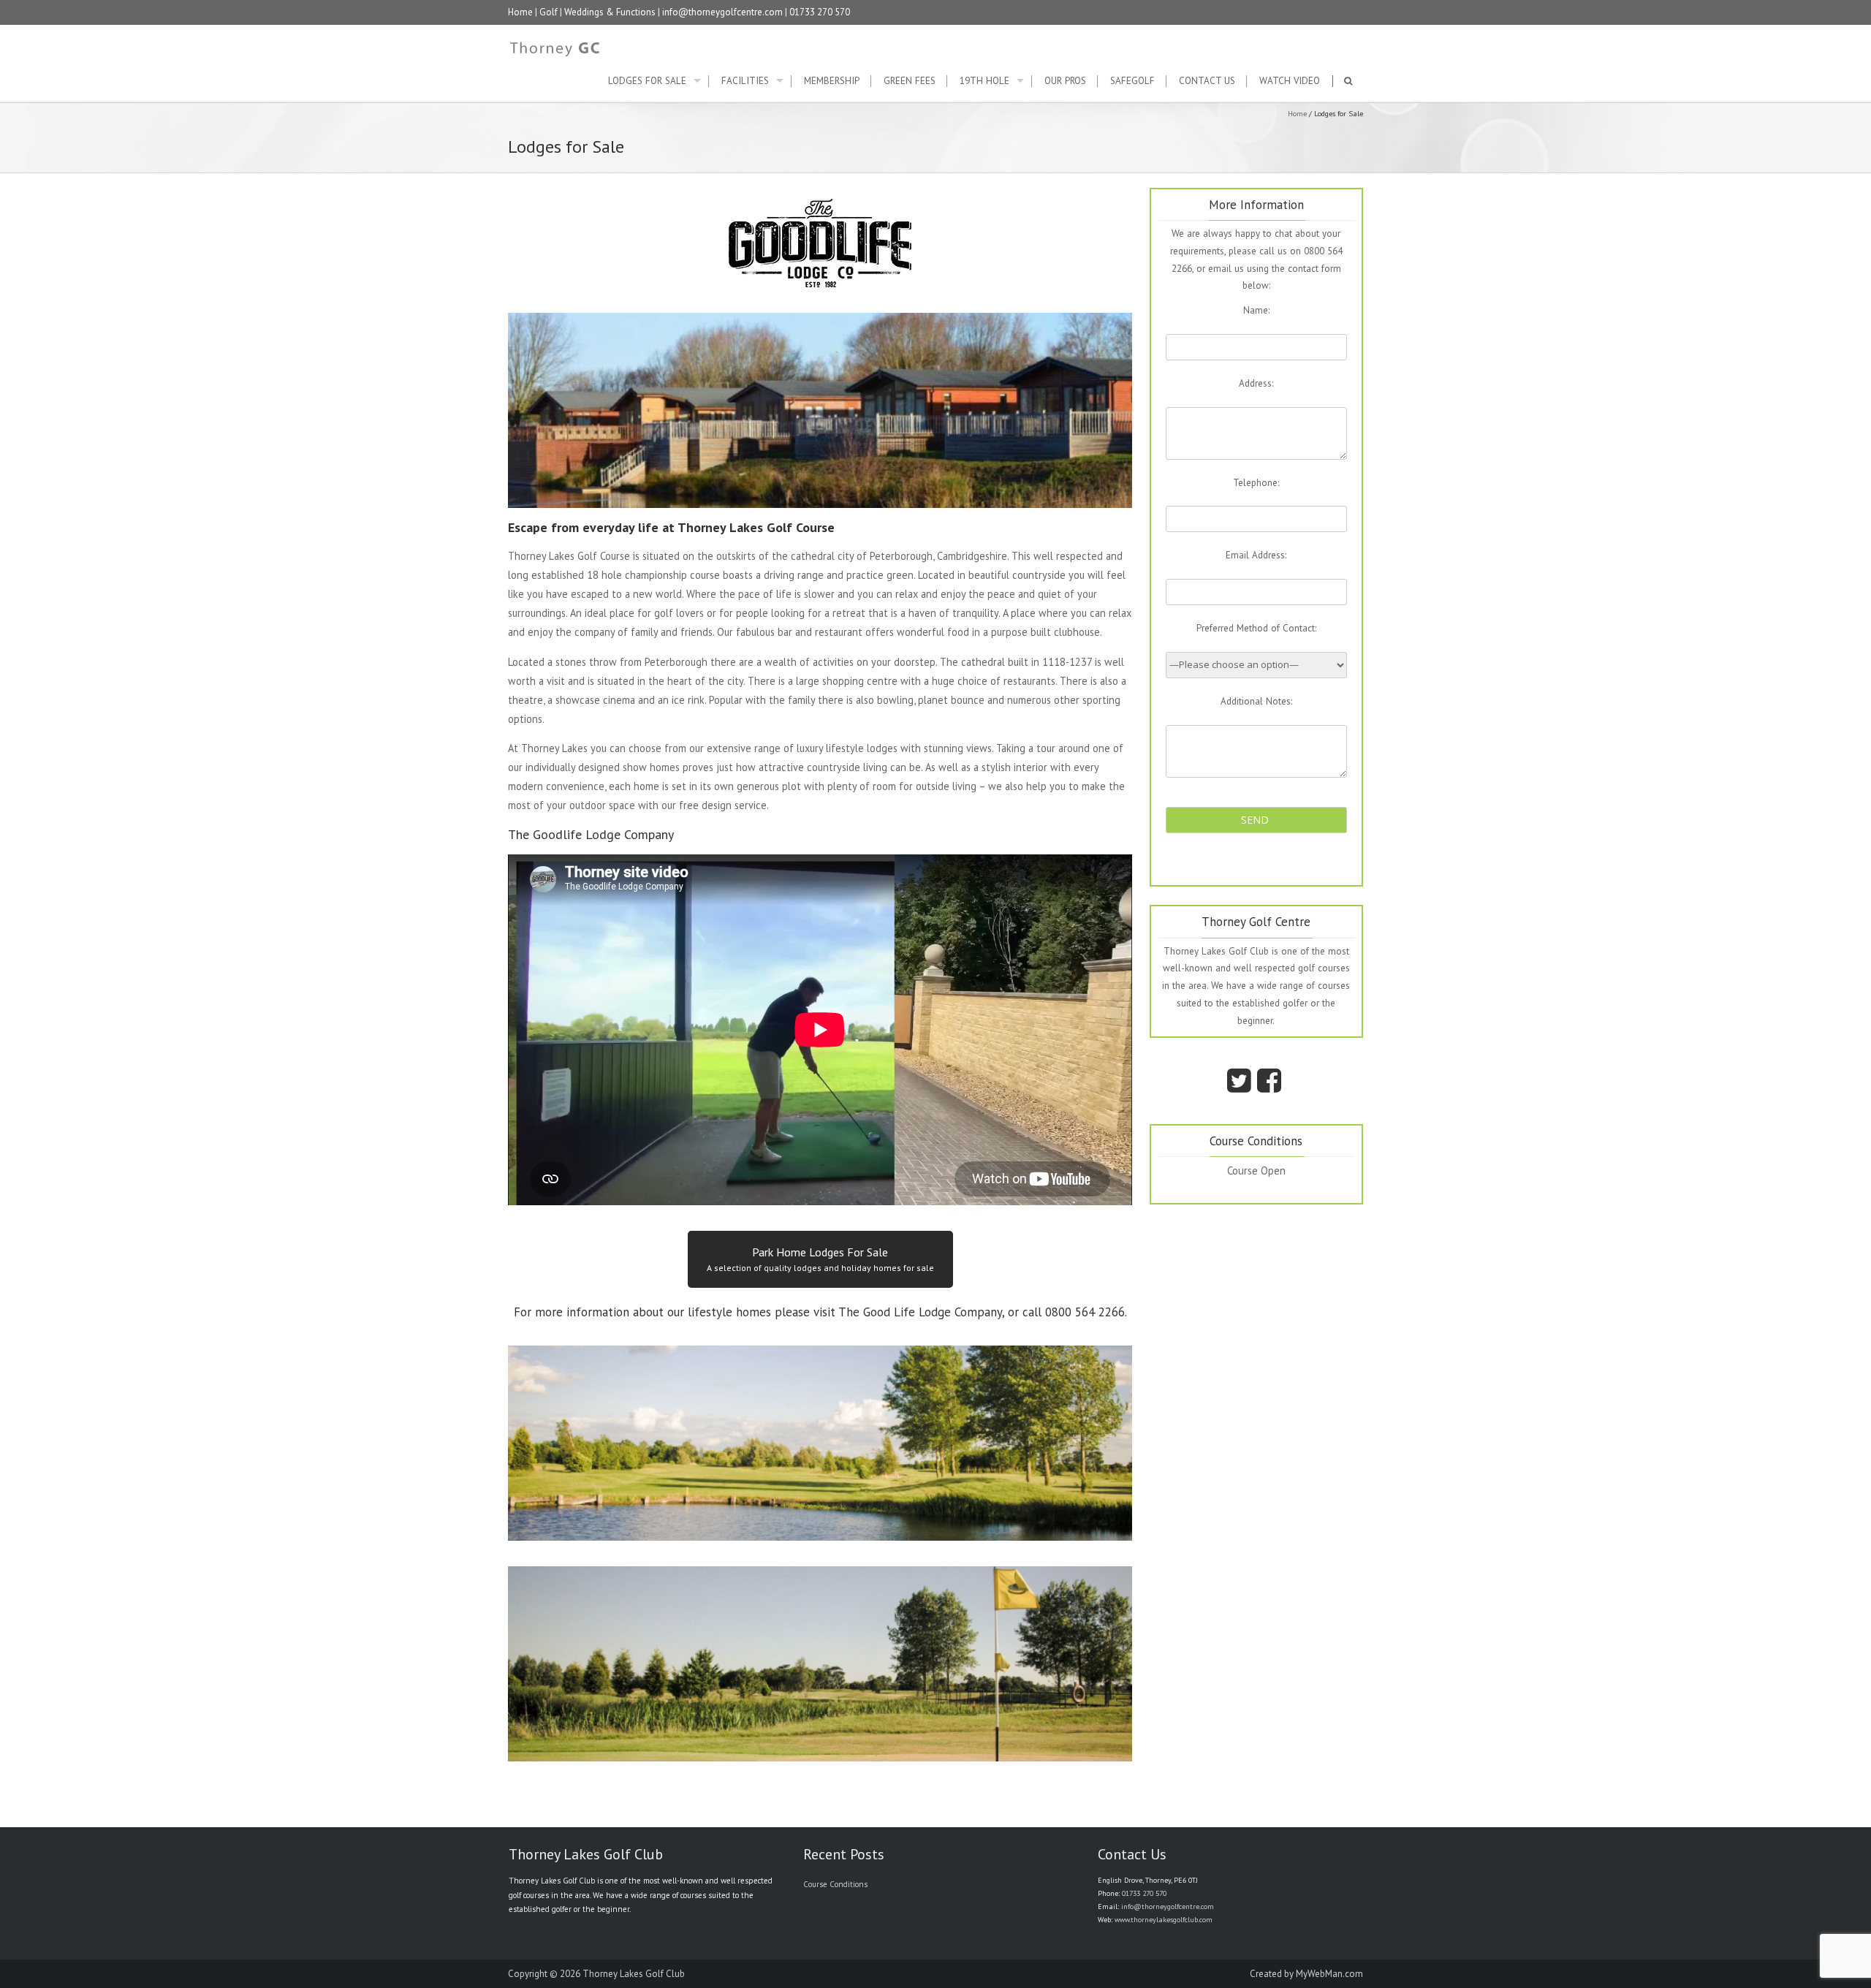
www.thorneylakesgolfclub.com (1164, 1920)
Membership (832, 81)
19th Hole (984, 81)
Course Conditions (835, 1884)
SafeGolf (1132, 81)
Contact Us (1207, 81)
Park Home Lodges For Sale (820, 1259)
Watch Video (1290, 81)
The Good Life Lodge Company (920, 1312)
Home (520, 12)
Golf (549, 12)
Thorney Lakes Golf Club (634, 1974)
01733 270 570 (820, 12)
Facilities (745, 81)
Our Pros (1065, 81)
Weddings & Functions (610, 12)
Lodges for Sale (647, 81)
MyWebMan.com (1329, 1974)
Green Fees (910, 81)
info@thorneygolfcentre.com (722, 12)
